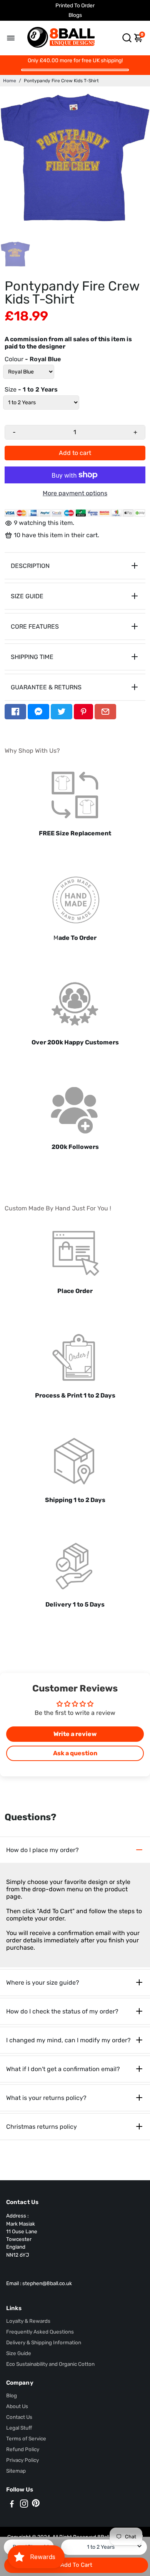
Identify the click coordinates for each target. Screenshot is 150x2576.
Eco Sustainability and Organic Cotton (50, 2364)
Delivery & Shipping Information (44, 2342)
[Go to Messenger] (38, 712)
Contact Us (19, 2417)
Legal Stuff (19, 2428)
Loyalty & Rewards (28, 2321)
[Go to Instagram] (24, 2505)
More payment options (75, 493)
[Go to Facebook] (15, 712)
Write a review (75, 1734)
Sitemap (16, 2471)
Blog (12, 2395)
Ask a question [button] (75, 1753)
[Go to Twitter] (62, 712)
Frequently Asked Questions (40, 2332)
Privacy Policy (22, 2460)
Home (10, 81)
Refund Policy (23, 2449)
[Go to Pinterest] (83, 712)
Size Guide (19, 2353)
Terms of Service (26, 2438)
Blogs (75, 15)
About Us (17, 2406)
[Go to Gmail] (105, 712)
